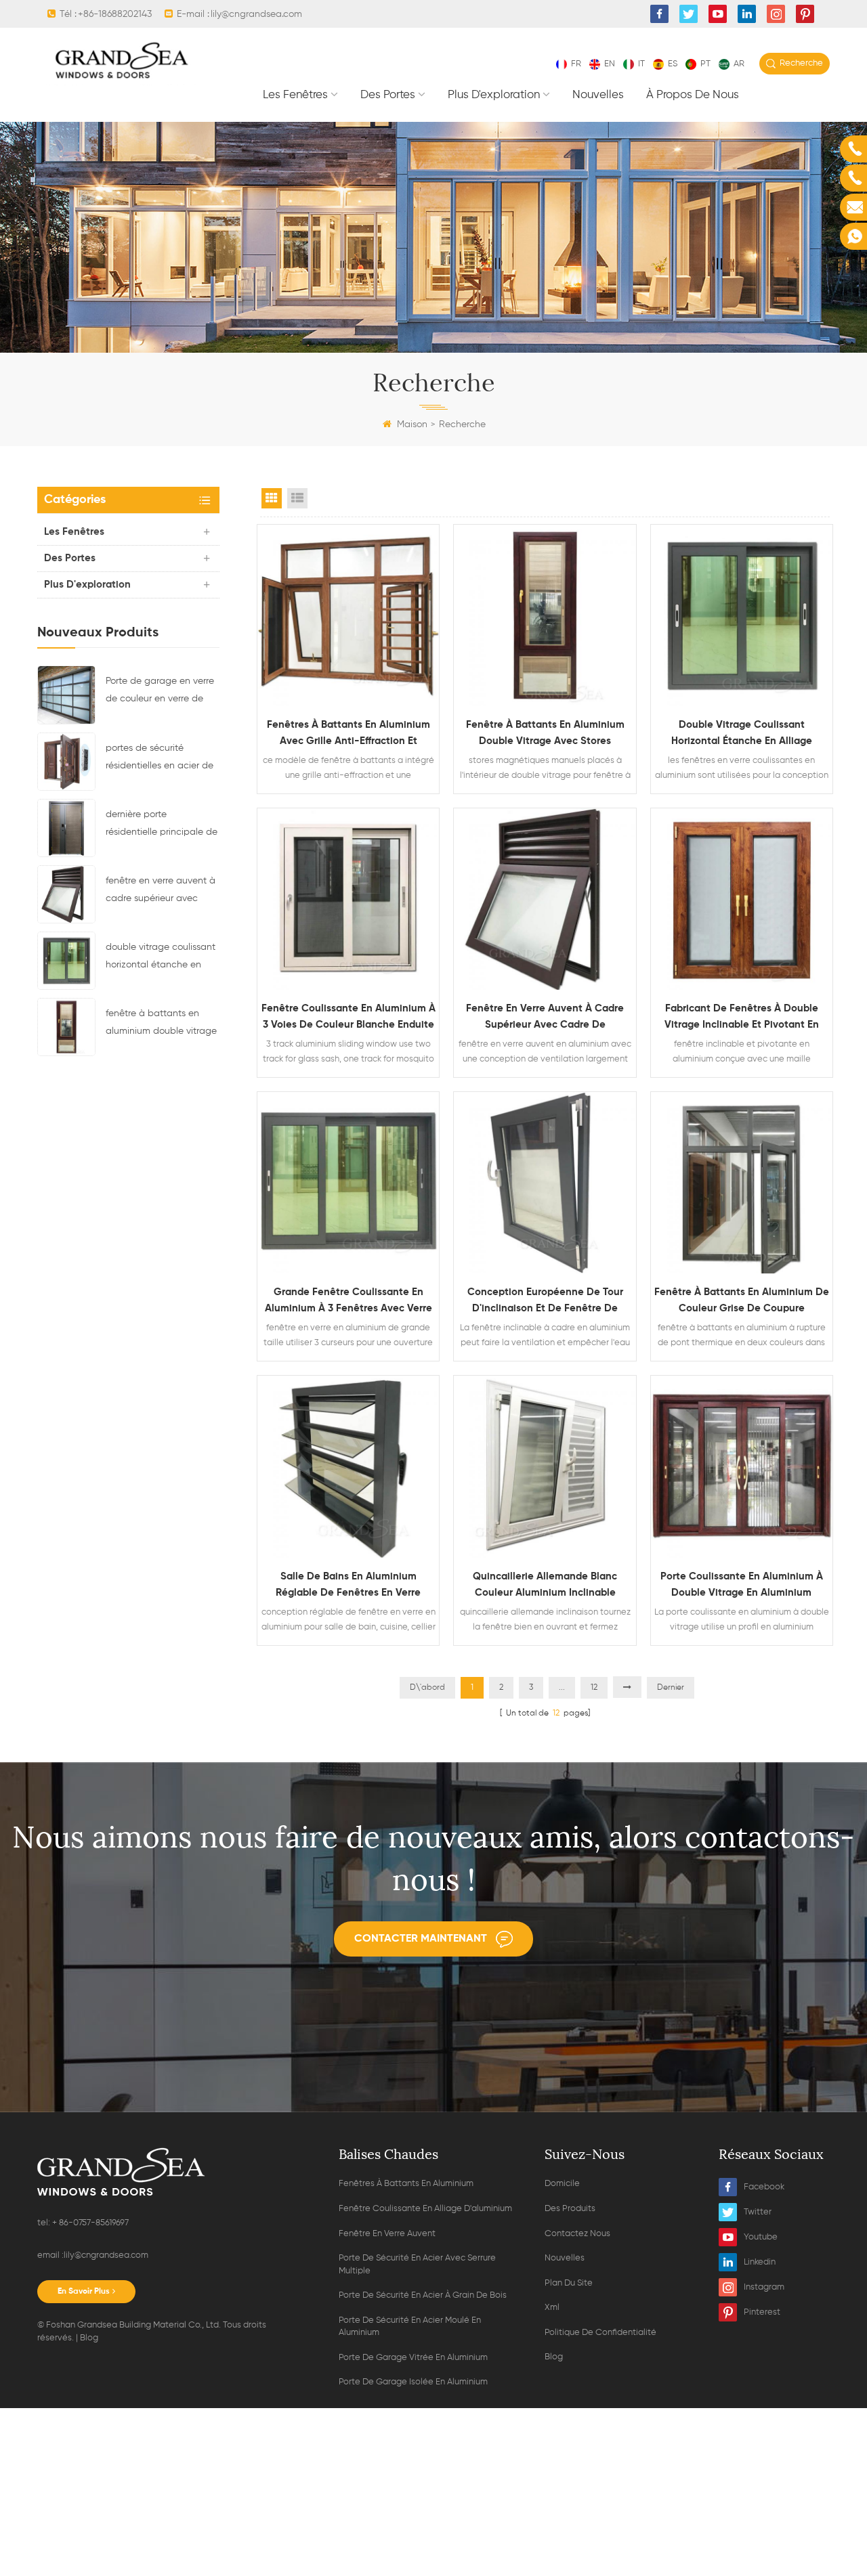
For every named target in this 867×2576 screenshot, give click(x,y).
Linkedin (760, 2262)
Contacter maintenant (421, 1939)
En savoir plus (84, 2292)
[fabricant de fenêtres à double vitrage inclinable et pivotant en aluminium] (742, 899)
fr (576, 64)
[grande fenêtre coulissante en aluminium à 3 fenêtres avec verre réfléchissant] (348, 1183)
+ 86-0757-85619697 (89, 2223)
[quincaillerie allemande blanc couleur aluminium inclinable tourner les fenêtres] (545, 1466)
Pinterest (762, 2312)
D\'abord (427, 1688)
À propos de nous (693, 95)
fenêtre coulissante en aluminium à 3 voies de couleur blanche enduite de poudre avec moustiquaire (348, 1018)
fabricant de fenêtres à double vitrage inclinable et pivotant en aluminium (742, 1018)
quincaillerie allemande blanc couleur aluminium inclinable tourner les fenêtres (545, 1586)
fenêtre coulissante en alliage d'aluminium (425, 2209)
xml (552, 2308)
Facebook (764, 2187)
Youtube (761, 2237)
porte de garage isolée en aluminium (413, 2382)
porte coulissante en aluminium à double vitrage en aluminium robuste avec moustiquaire (742, 1586)
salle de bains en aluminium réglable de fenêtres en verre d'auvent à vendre (348, 1586)
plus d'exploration (494, 95)
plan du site (569, 2283)
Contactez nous (577, 2234)
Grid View (272, 498)
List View (297, 498)
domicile (562, 2184)
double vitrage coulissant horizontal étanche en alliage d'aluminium (161, 958)
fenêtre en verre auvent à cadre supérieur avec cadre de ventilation (161, 892)
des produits (570, 2209)
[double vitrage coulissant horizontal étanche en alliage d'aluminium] (66, 960)
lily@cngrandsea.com (256, 14)
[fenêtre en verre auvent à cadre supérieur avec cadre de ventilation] (66, 894)
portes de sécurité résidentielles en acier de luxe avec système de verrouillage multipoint (160, 759)
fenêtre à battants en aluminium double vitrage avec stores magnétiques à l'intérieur (161, 1024)
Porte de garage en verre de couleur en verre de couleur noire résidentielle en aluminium (161, 692)
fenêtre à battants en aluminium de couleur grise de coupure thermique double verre (742, 1302)
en (610, 64)
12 (594, 1688)
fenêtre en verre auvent (387, 2234)
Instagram (764, 2287)
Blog (89, 2338)
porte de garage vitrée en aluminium (413, 2358)
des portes (388, 95)
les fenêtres (295, 95)
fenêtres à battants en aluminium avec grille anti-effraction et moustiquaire (348, 735)
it (641, 64)
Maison (412, 424)
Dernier (671, 1688)
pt (705, 64)
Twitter (758, 2212)
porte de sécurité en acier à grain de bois (423, 2295)
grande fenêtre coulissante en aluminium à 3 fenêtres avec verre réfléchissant (348, 1302)
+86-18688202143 (115, 14)
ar (739, 64)
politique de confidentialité (600, 2333)
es (673, 64)
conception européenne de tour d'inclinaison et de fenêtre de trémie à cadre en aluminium (545, 1302)
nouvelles (598, 95)
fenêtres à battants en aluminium (406, 2184)
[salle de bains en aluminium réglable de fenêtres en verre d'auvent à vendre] (348, 1466)
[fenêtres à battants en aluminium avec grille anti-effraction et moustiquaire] (348, 615)
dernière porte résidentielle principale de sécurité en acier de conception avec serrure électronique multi (162, 825)
